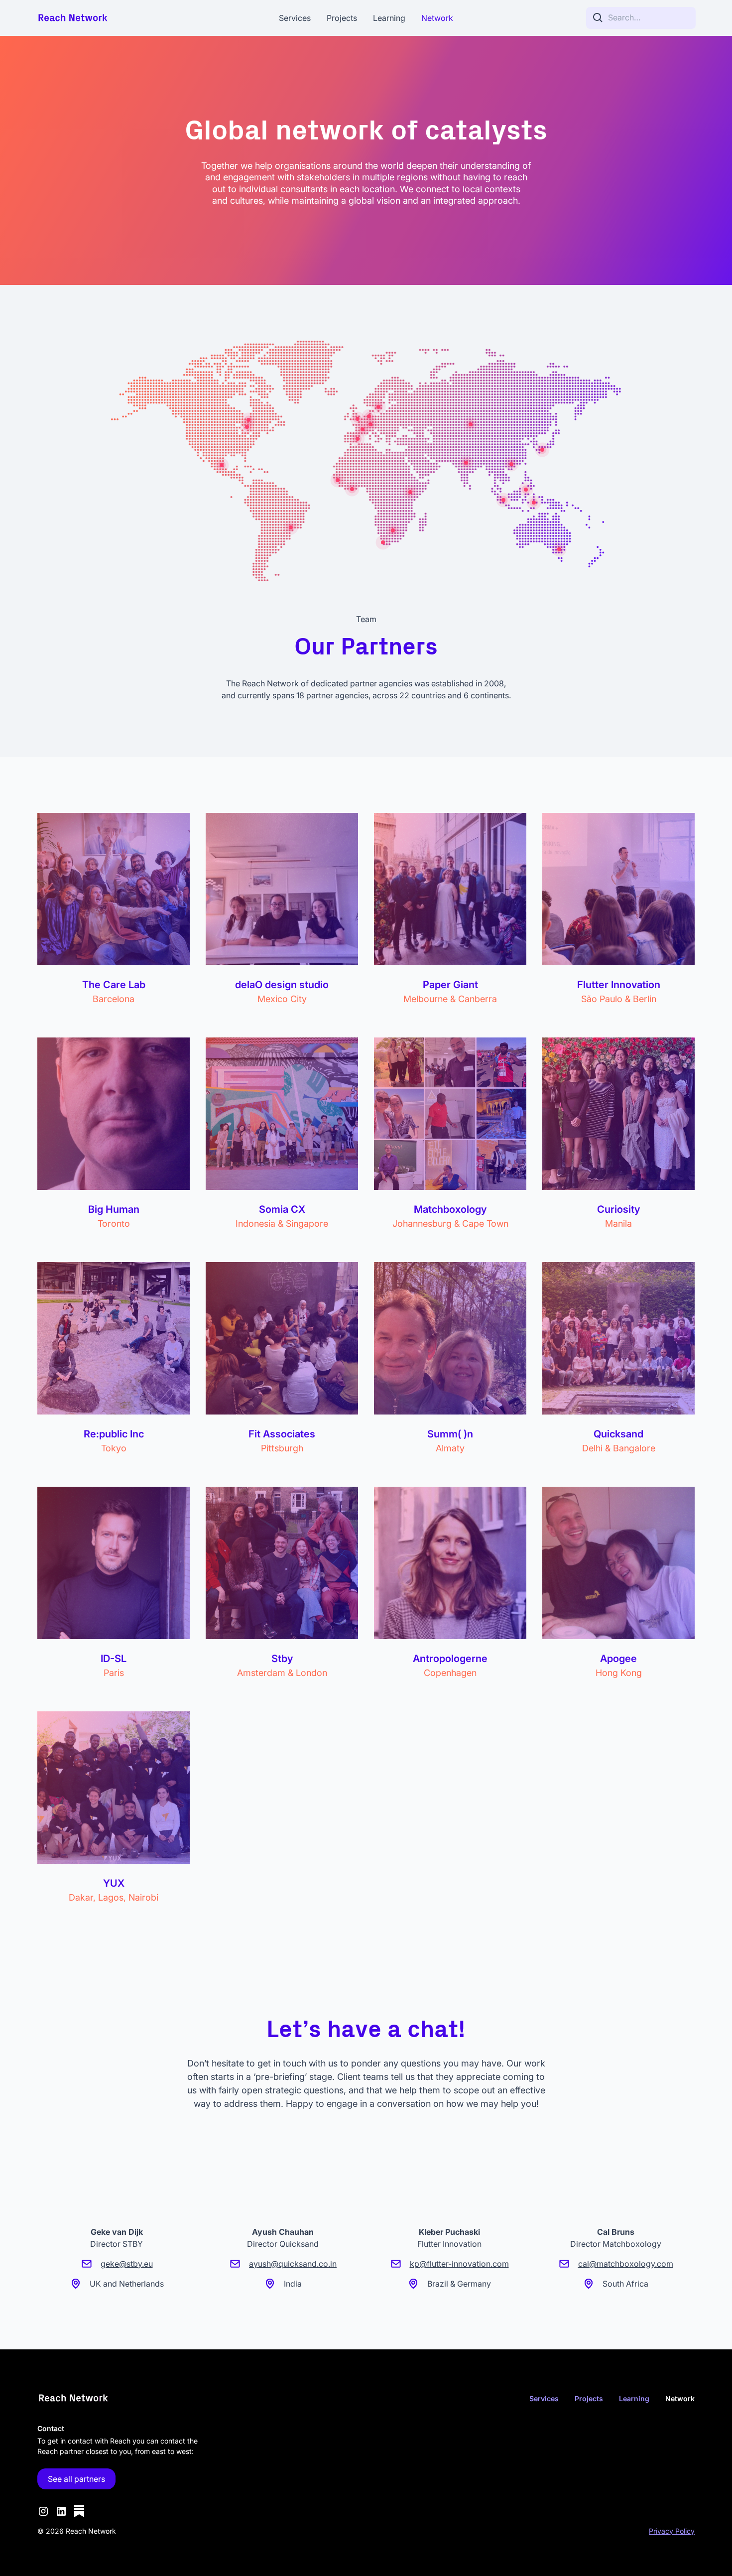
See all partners (76, 2479)
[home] (106, 18)
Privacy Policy (672, 2531)
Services (295, 18)
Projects (342, 18)
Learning (389, 18)
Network (437, 18)
